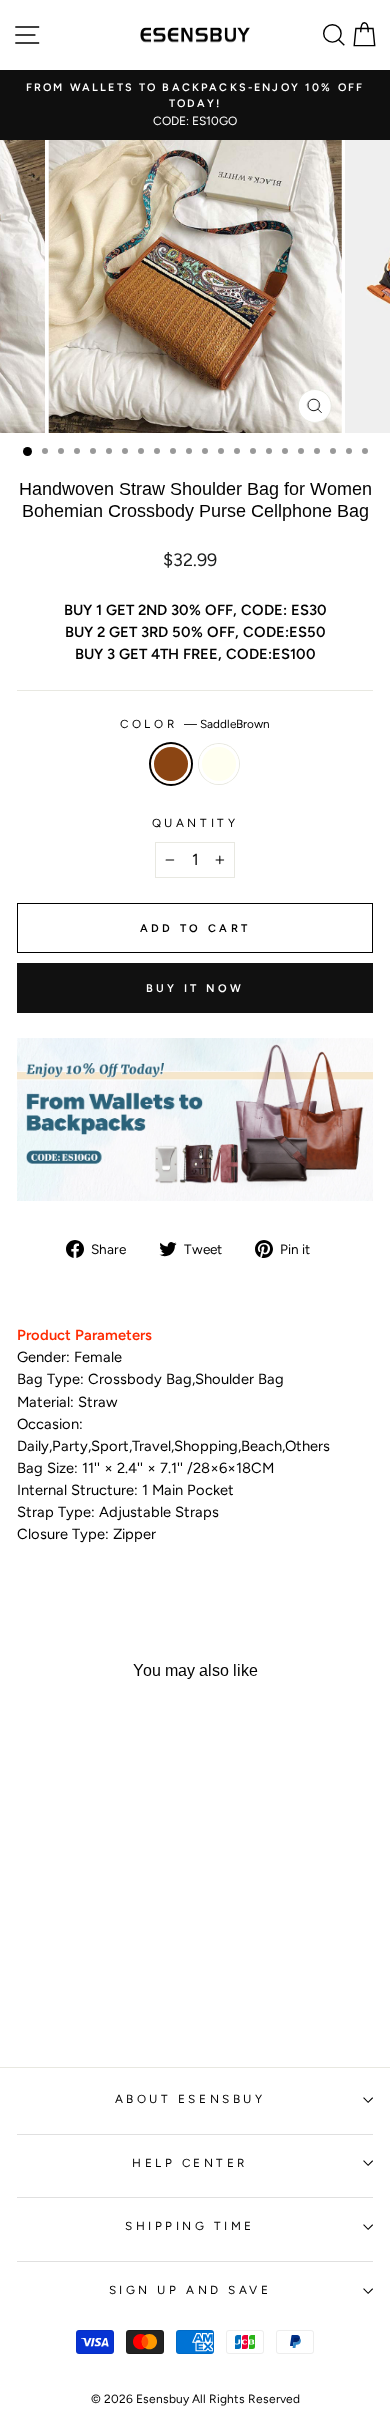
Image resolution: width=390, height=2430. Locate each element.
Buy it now (195, 988)
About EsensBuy (190, 2099)
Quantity (195, 823)
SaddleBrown (171, 764)
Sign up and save (190, 2290)
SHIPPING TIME (190, 2226)
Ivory (219, 764)
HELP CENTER (190, 2163)
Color (194, 724)
